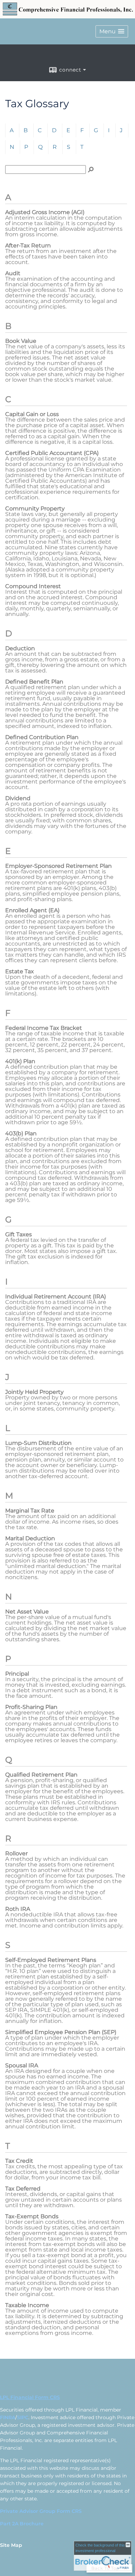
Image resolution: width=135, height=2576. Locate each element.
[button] (112, 31)
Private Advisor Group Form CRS (41, 2511)
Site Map (11, 2545)
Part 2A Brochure (22, 2524)
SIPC (23, 2417)
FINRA (8, 2417)
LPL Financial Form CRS (30, 2397)
